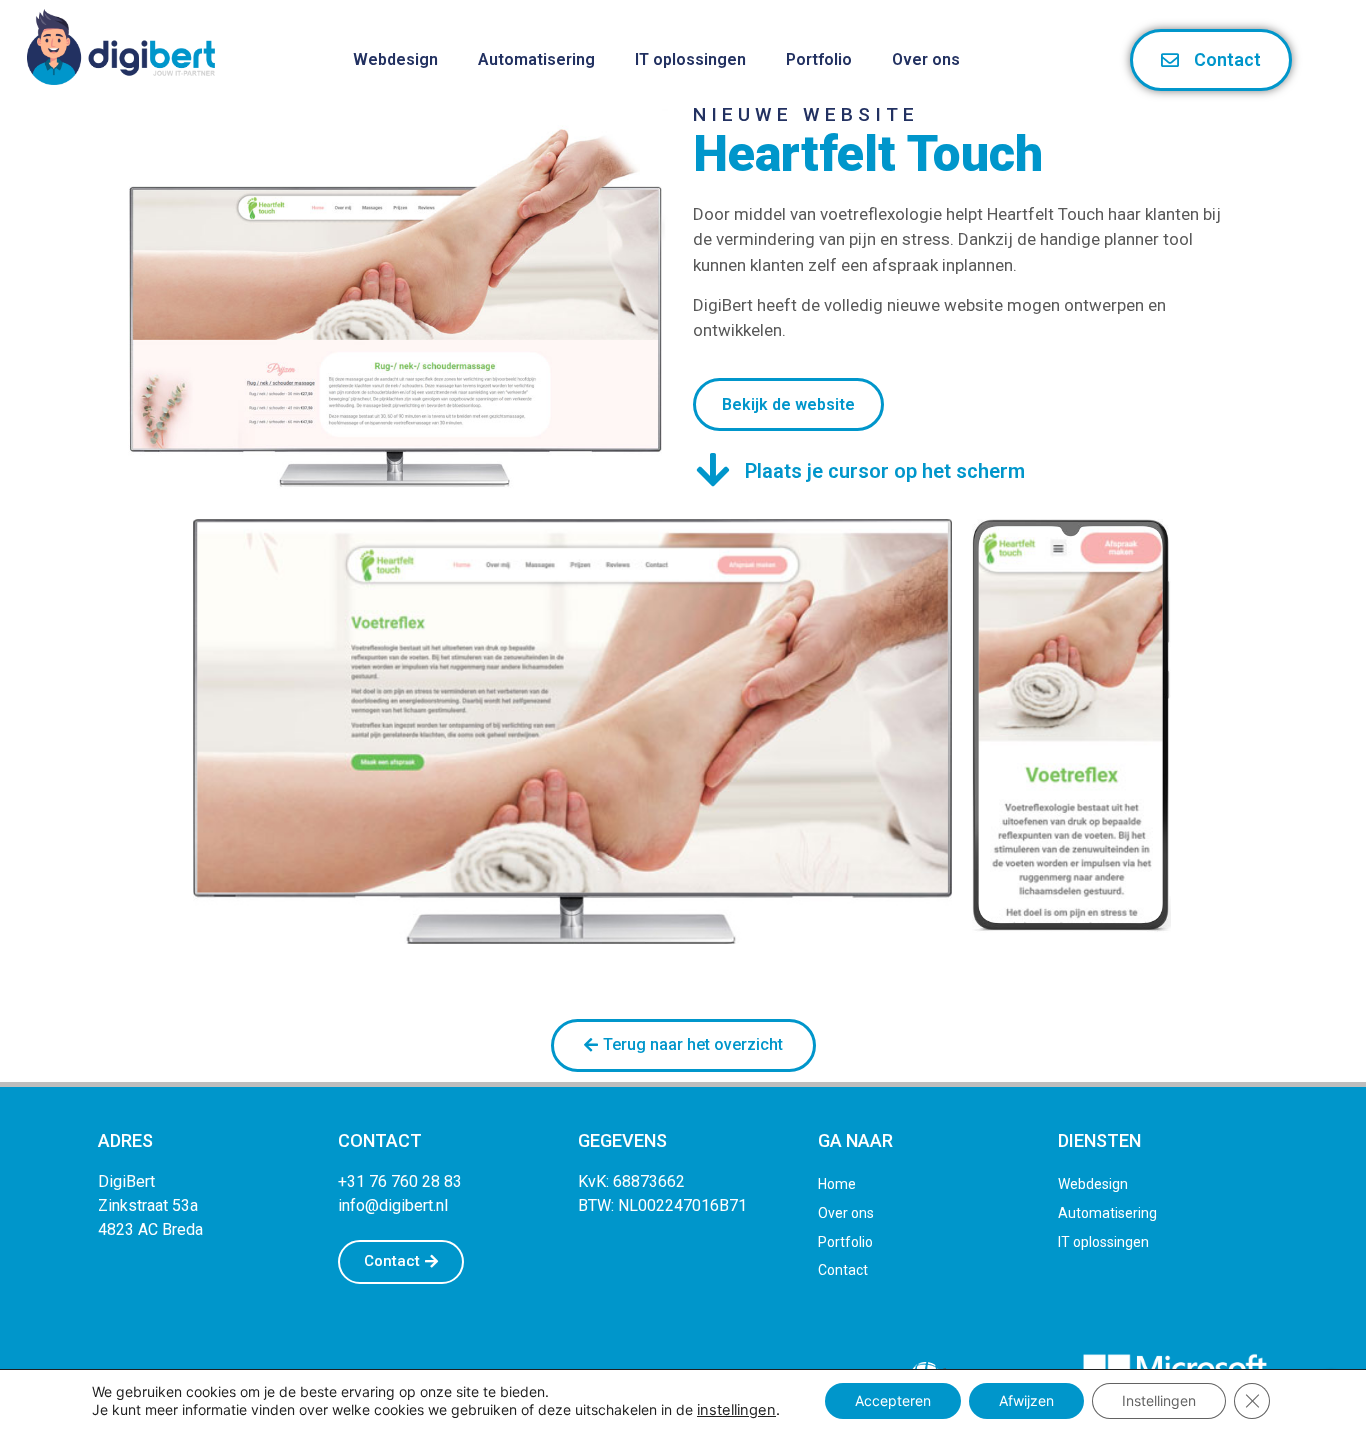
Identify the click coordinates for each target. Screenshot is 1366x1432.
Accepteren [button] (893, 1400)
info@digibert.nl (393, 1205)
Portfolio (819, 59)
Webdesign (395, 59)
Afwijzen (1026, 1400)
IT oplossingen (690, 59)
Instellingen (1159, 1400)
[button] (683, 1045)
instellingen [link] (736, 1410)
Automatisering (536, 59)
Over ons (926, 59)
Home (837, 1184)
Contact (843, 1271)
